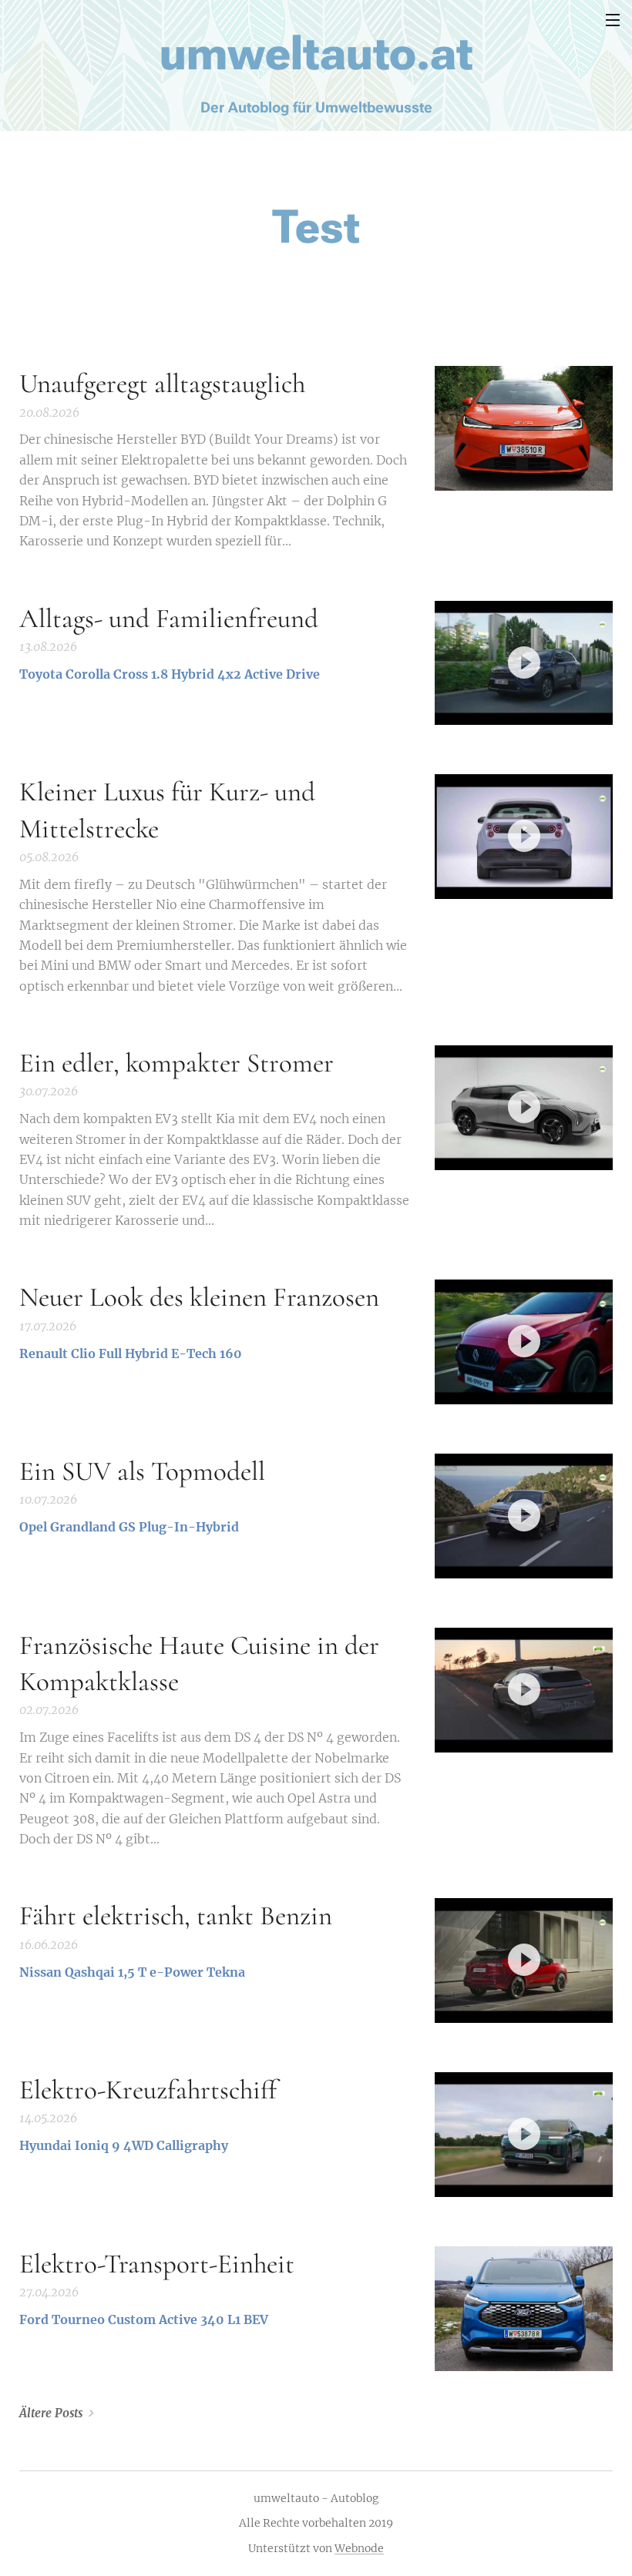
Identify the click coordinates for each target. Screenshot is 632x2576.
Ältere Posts (51, 2413)
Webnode (359, 2548)
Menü (613, 19)
